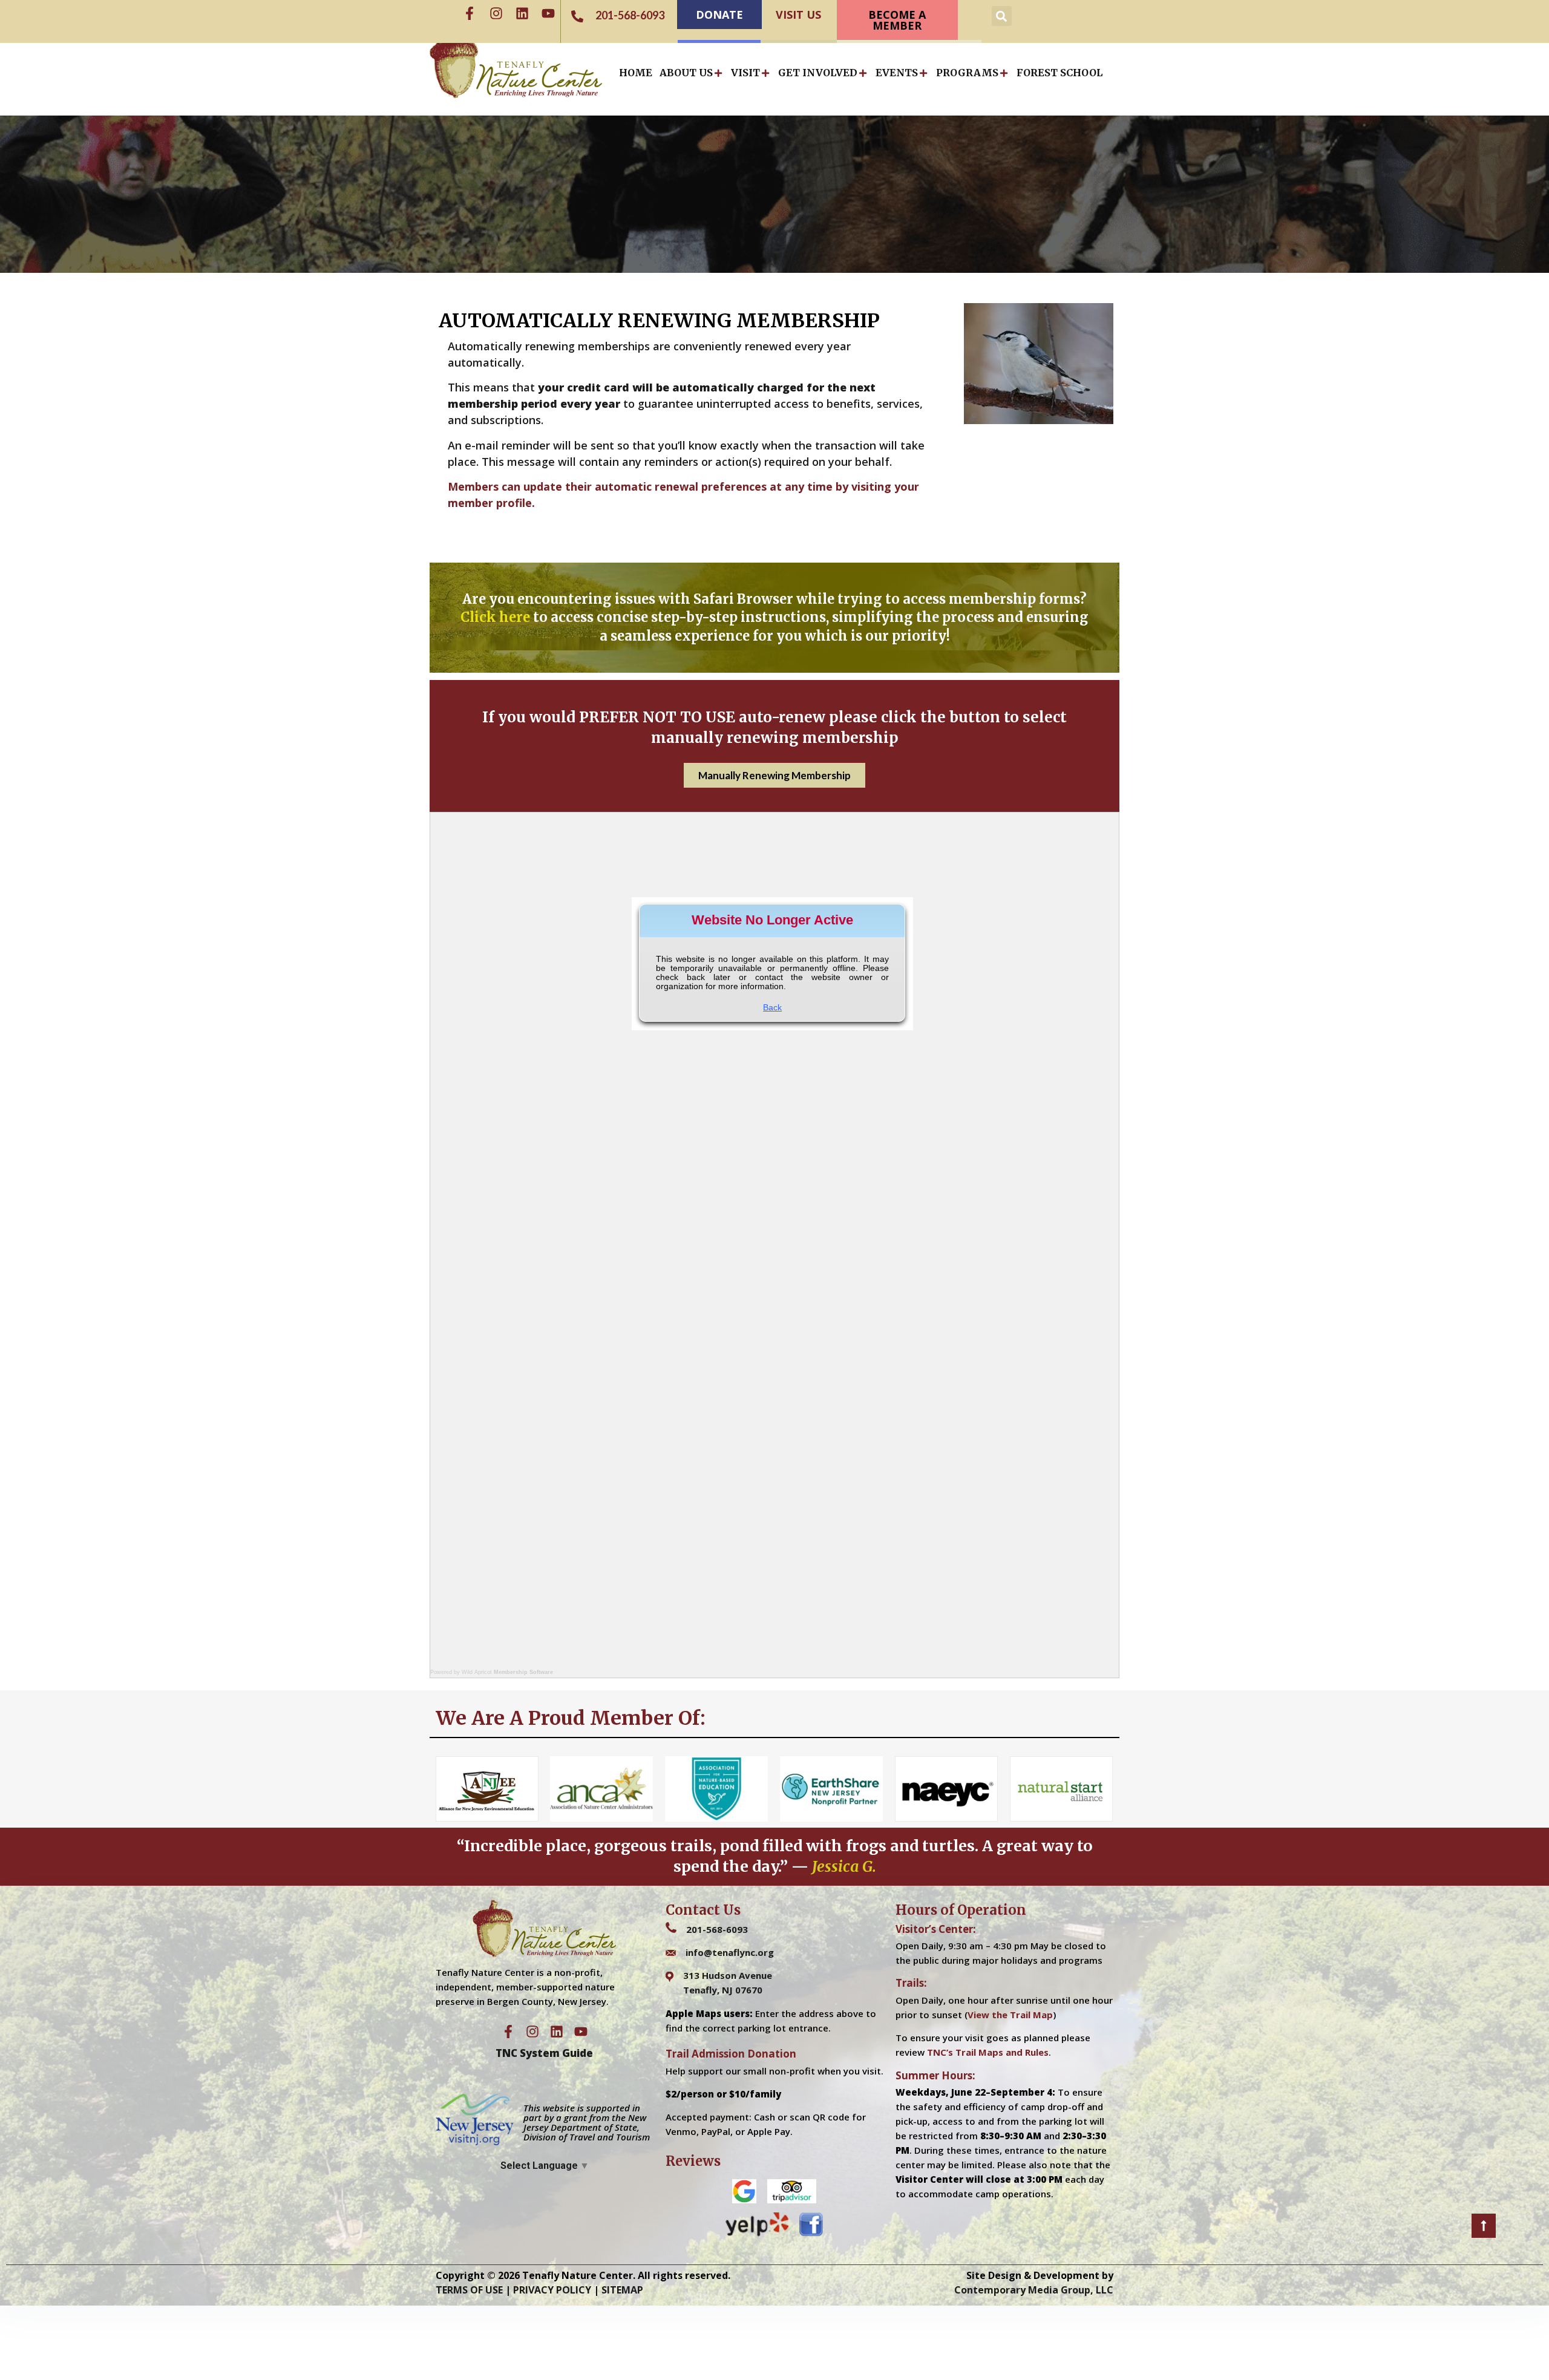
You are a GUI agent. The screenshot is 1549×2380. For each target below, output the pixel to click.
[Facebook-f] (470, 13)
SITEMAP (622, 2290)
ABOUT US (686, 73)
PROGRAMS (967, 73)
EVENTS (897, 73)
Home (636, 73)
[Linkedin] (522, 13)
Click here (495, 617)
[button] (1002, 16)
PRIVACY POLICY (552, 2290)
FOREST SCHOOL (1059, 73)
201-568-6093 (717, 1929)
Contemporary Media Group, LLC (1034, 2290)
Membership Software (523, 1672)
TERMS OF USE (469, 2290)
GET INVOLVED (818, 73)
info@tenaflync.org (730, 1952)
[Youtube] (548, 13)
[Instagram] (496, 13)
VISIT (745, 73)
